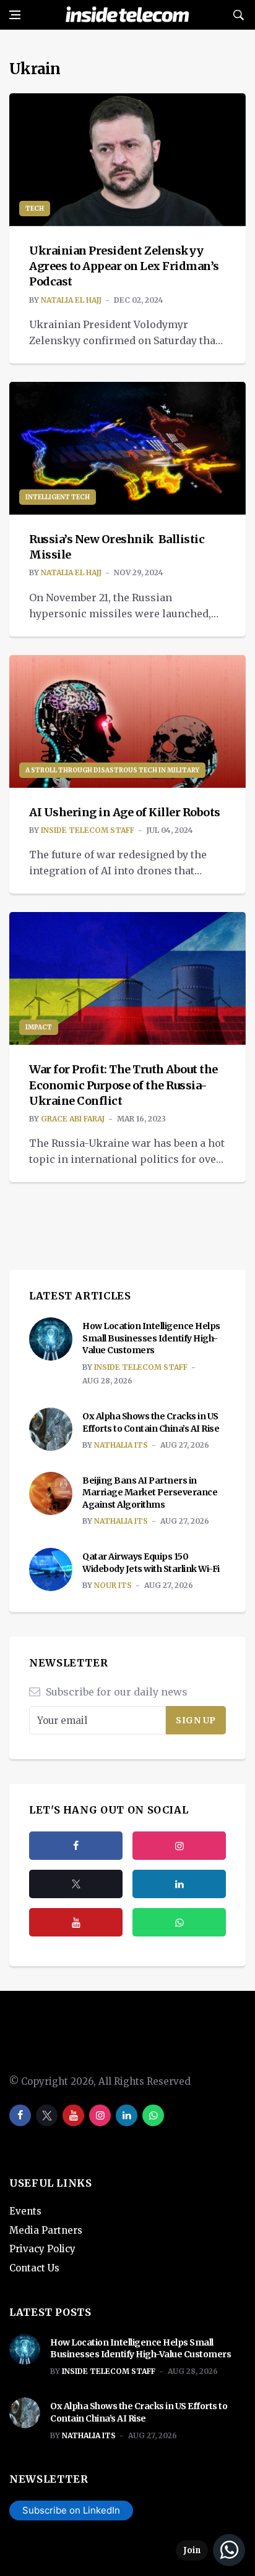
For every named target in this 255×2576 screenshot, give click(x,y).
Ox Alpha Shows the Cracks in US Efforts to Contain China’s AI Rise (151, 1422)
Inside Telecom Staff (88, 830)
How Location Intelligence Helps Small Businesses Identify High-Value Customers (151, 1338)
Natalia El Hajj (71, 300)
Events (25, 2211)
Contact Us (34, 2268)
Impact (39, 1027)
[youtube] (76, 1922)
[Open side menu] (15, 15)
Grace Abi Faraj (73, 1119)
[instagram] (179, 1846)
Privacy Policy (42, 2249)
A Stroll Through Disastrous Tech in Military (112, 770)
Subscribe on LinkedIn (71, 2510)
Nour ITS (113, 1585)
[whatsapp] (153, 2115)
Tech (35, 209)
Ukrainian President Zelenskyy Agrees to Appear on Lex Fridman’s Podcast (124, 266)
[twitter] (76, 1884)
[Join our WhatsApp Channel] (210, 2550)
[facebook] (76, 1846)
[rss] (179, 1884)
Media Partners (46, 2230)
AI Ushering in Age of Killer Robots (125, 812)
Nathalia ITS (121, 1445)
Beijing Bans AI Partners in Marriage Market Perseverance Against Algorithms (150, 1493)
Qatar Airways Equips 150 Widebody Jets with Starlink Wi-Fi (151, 1563)
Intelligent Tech (58, 497)
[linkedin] (127, 2115)
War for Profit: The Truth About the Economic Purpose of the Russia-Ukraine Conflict (123, 1085)
